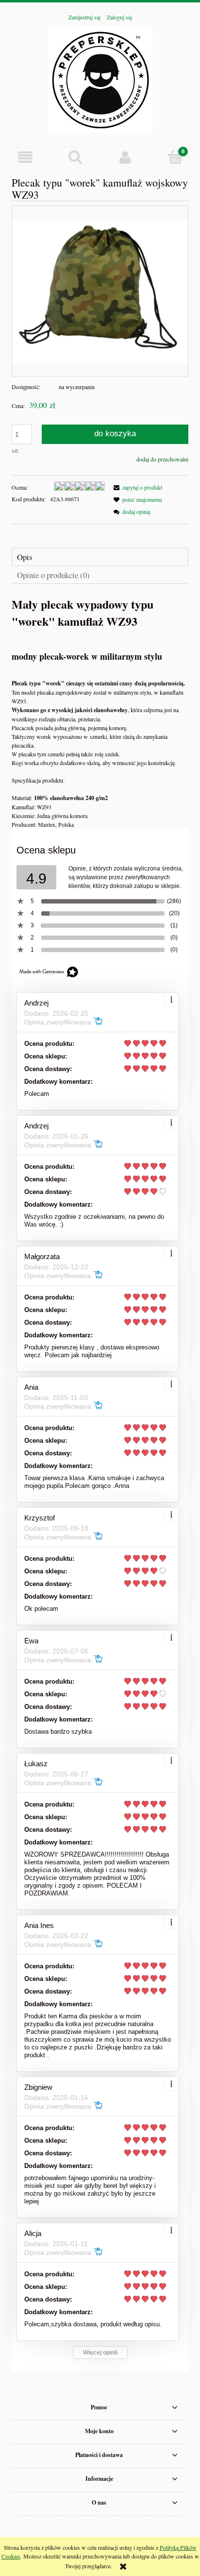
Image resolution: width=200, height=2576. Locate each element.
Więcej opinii (100, 2353)
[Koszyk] (175, 157)
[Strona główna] (100, 78)
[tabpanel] (100, 712)
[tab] (100, 557)
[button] (25, 157)
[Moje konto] (125, 157)
